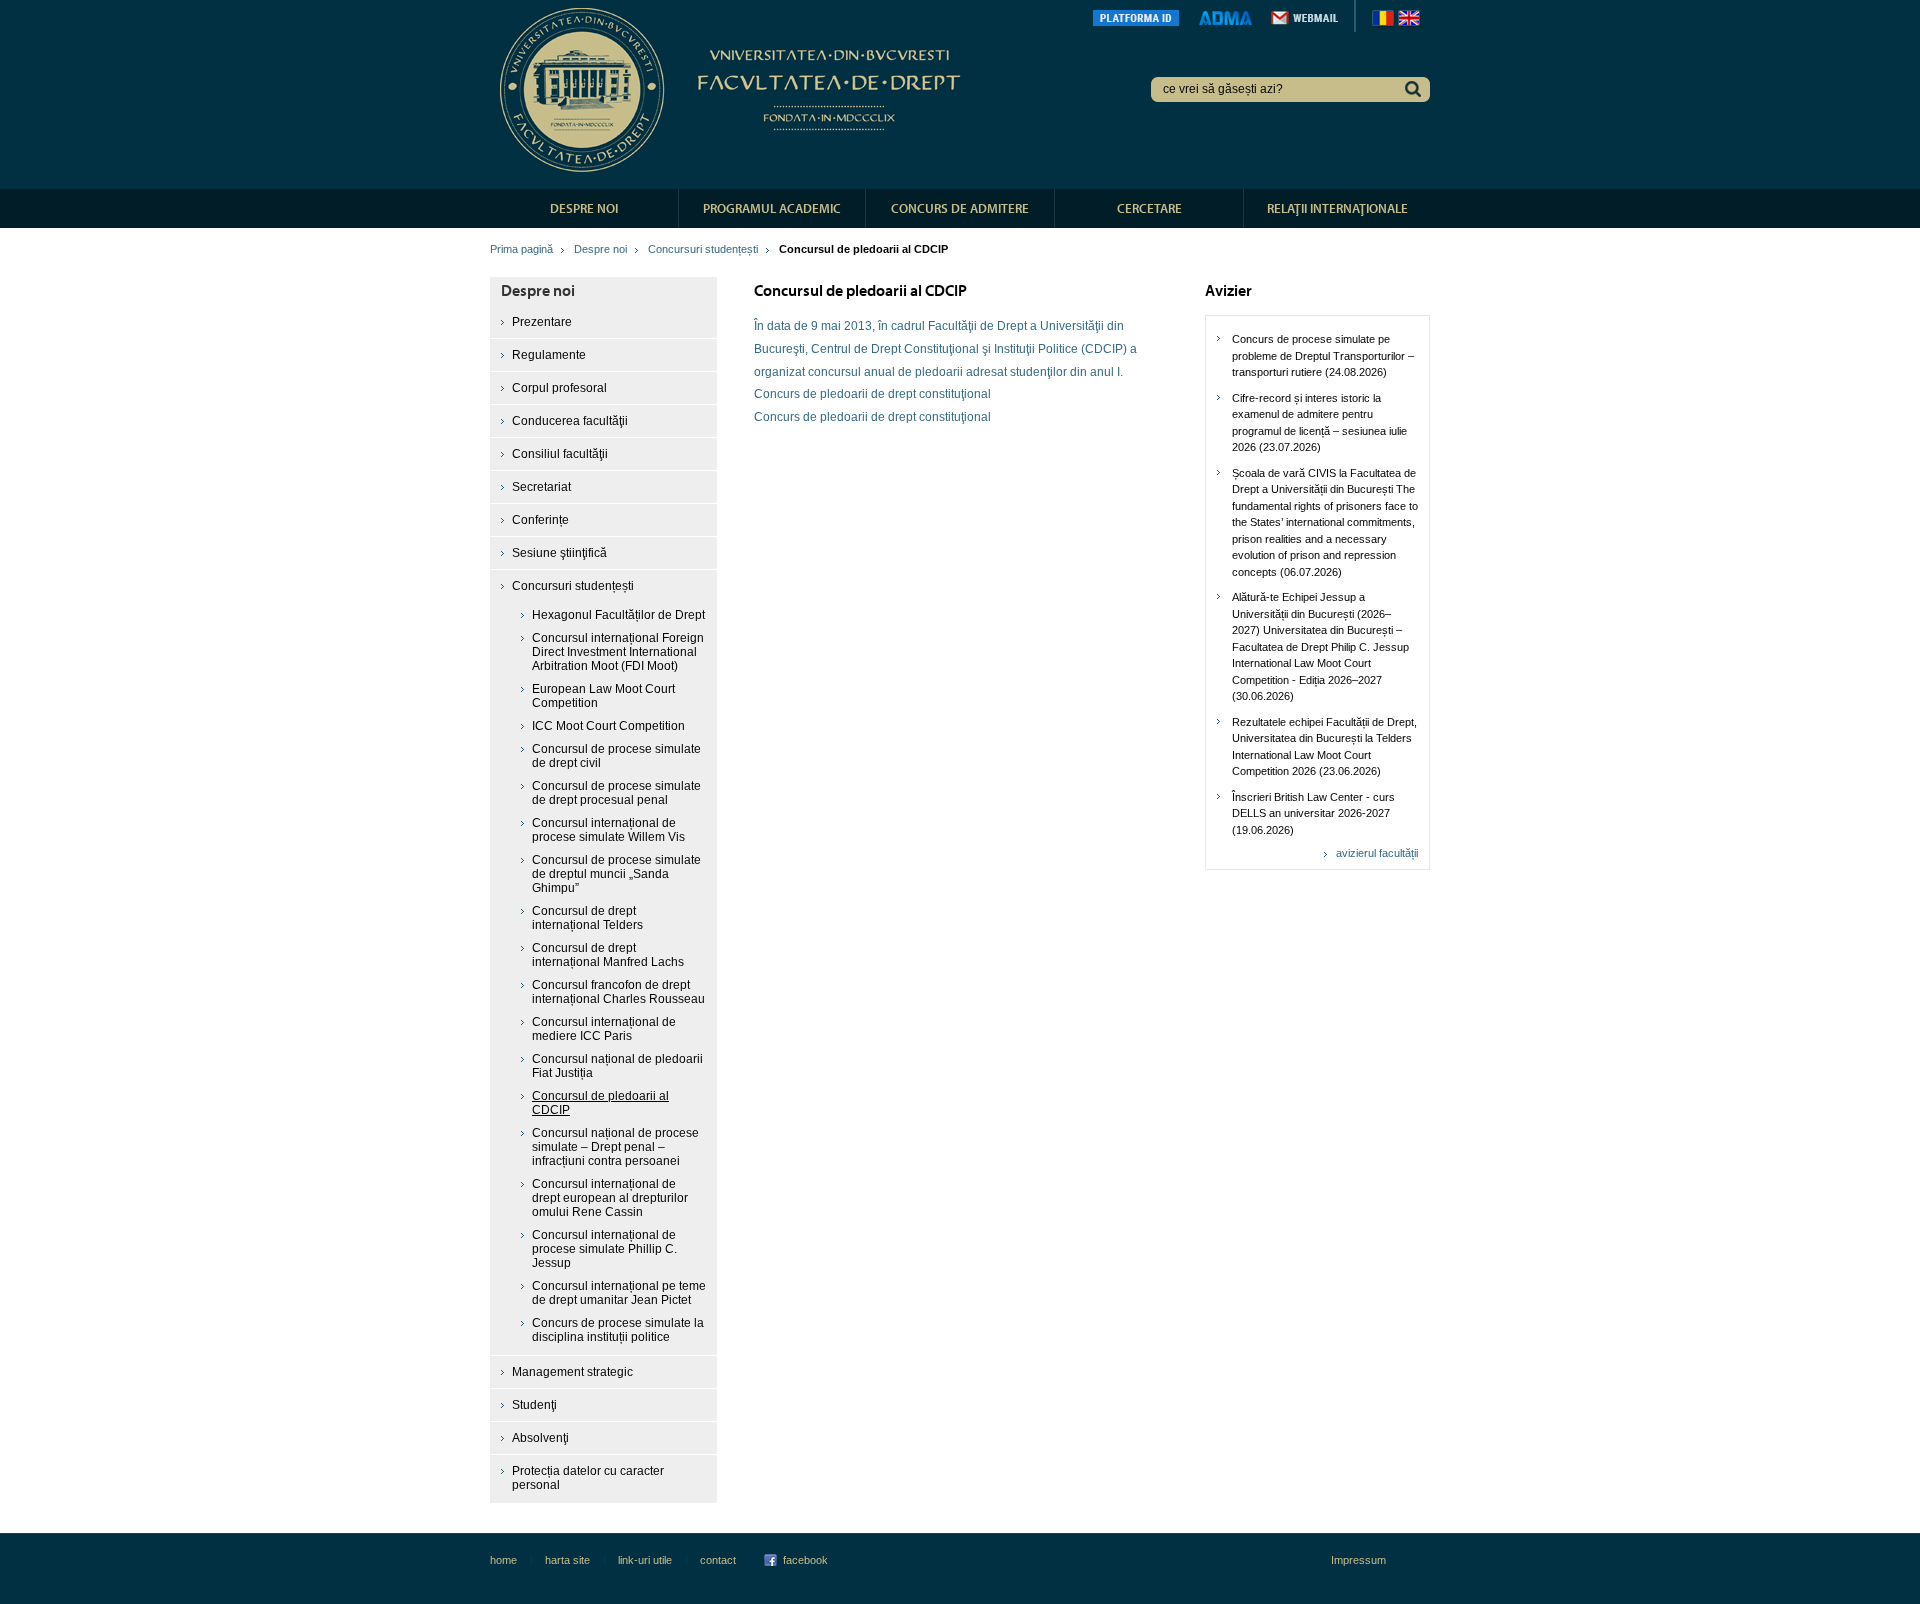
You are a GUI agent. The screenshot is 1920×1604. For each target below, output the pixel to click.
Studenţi (534, 1405)
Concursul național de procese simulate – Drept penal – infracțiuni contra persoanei (615, 1147)
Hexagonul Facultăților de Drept (618, 615)
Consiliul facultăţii (560, 454)
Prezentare (542, 322)
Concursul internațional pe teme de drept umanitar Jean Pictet (619, 1293)
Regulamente (549, 355)
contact (718, 1560)
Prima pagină (521, 249)
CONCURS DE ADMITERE (960, 208)
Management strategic (572, 1372)
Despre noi (600, 249)
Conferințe (540, 520)
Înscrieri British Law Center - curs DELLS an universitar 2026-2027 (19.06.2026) (1313, 813)
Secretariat (541, 487)
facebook (805, 1560)
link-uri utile (645, 1560)
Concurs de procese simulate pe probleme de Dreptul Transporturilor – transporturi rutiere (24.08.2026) (1323, 355)
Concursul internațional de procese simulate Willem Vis (608, 830)
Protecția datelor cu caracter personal (588, 1478)
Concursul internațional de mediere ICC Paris (604, 1029)
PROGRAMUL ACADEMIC (772, 208)
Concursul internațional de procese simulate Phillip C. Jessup (604, 1249)
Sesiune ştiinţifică (559, 553)
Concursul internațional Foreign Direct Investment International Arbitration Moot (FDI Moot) (618, 652)
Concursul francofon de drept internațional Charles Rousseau (618, 992)
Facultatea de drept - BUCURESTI (733, 90)
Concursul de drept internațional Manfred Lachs (608, 955)
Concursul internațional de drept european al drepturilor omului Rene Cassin (610, 1198)
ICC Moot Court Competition (608, 726)
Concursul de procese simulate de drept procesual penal (616, 793)
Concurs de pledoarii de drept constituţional (872, 394)
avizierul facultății (1377, 853)
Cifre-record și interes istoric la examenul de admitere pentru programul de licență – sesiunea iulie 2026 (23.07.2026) (1319, 423)
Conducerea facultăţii (570, 421)
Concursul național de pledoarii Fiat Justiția (617, 1066)
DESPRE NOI (584, 208)
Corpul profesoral (559, 388)
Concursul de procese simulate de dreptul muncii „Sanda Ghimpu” (616, 874)
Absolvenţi (540, 1438)
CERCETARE (1149, 208)
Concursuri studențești (703, 249)
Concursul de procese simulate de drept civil (616, 756)
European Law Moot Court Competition (603, 696)
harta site (567, 1560)
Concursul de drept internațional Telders (587, 918)
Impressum (1358, 1560)
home (503, 1560)
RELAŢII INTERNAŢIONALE (1337, 208)
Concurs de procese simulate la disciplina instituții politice (618, 1330)
